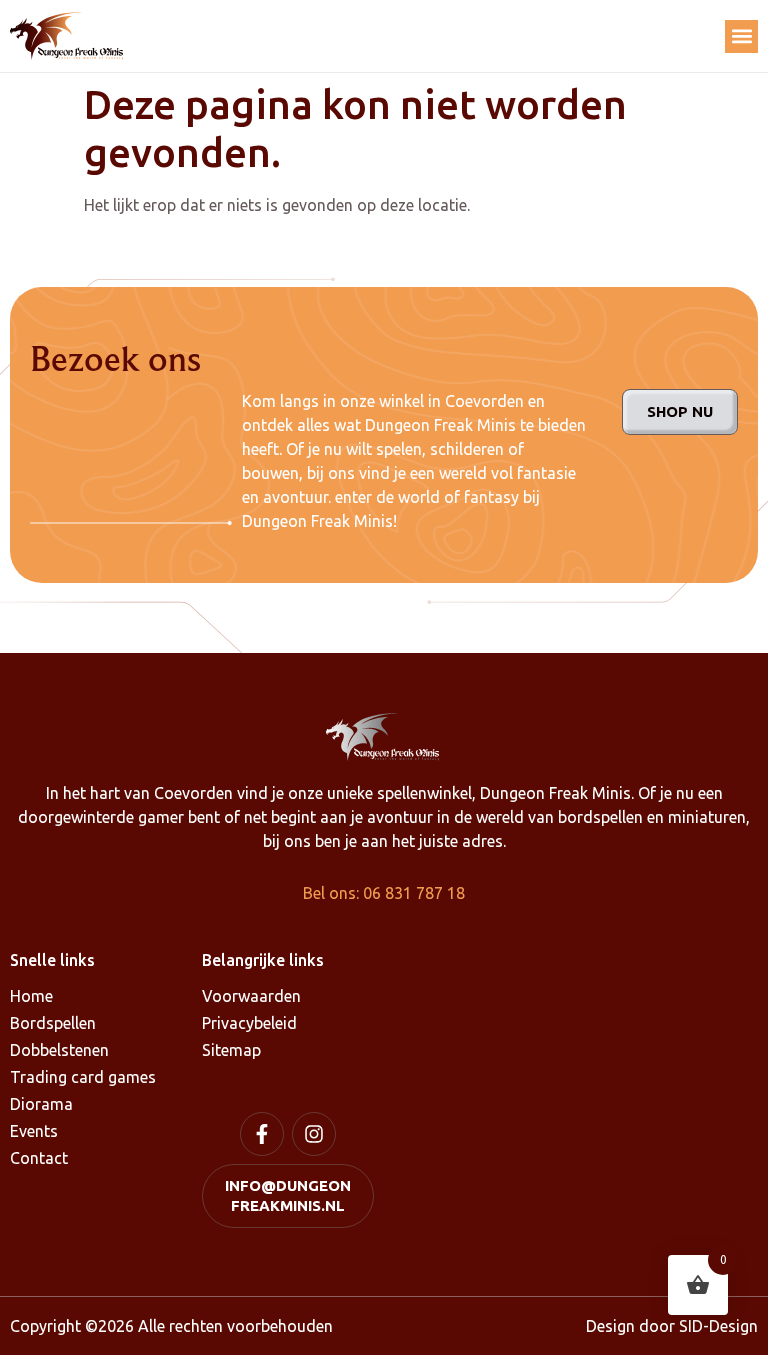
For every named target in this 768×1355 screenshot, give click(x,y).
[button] (741, 36)
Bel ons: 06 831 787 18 (384, 893)
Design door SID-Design (672, 1326)
